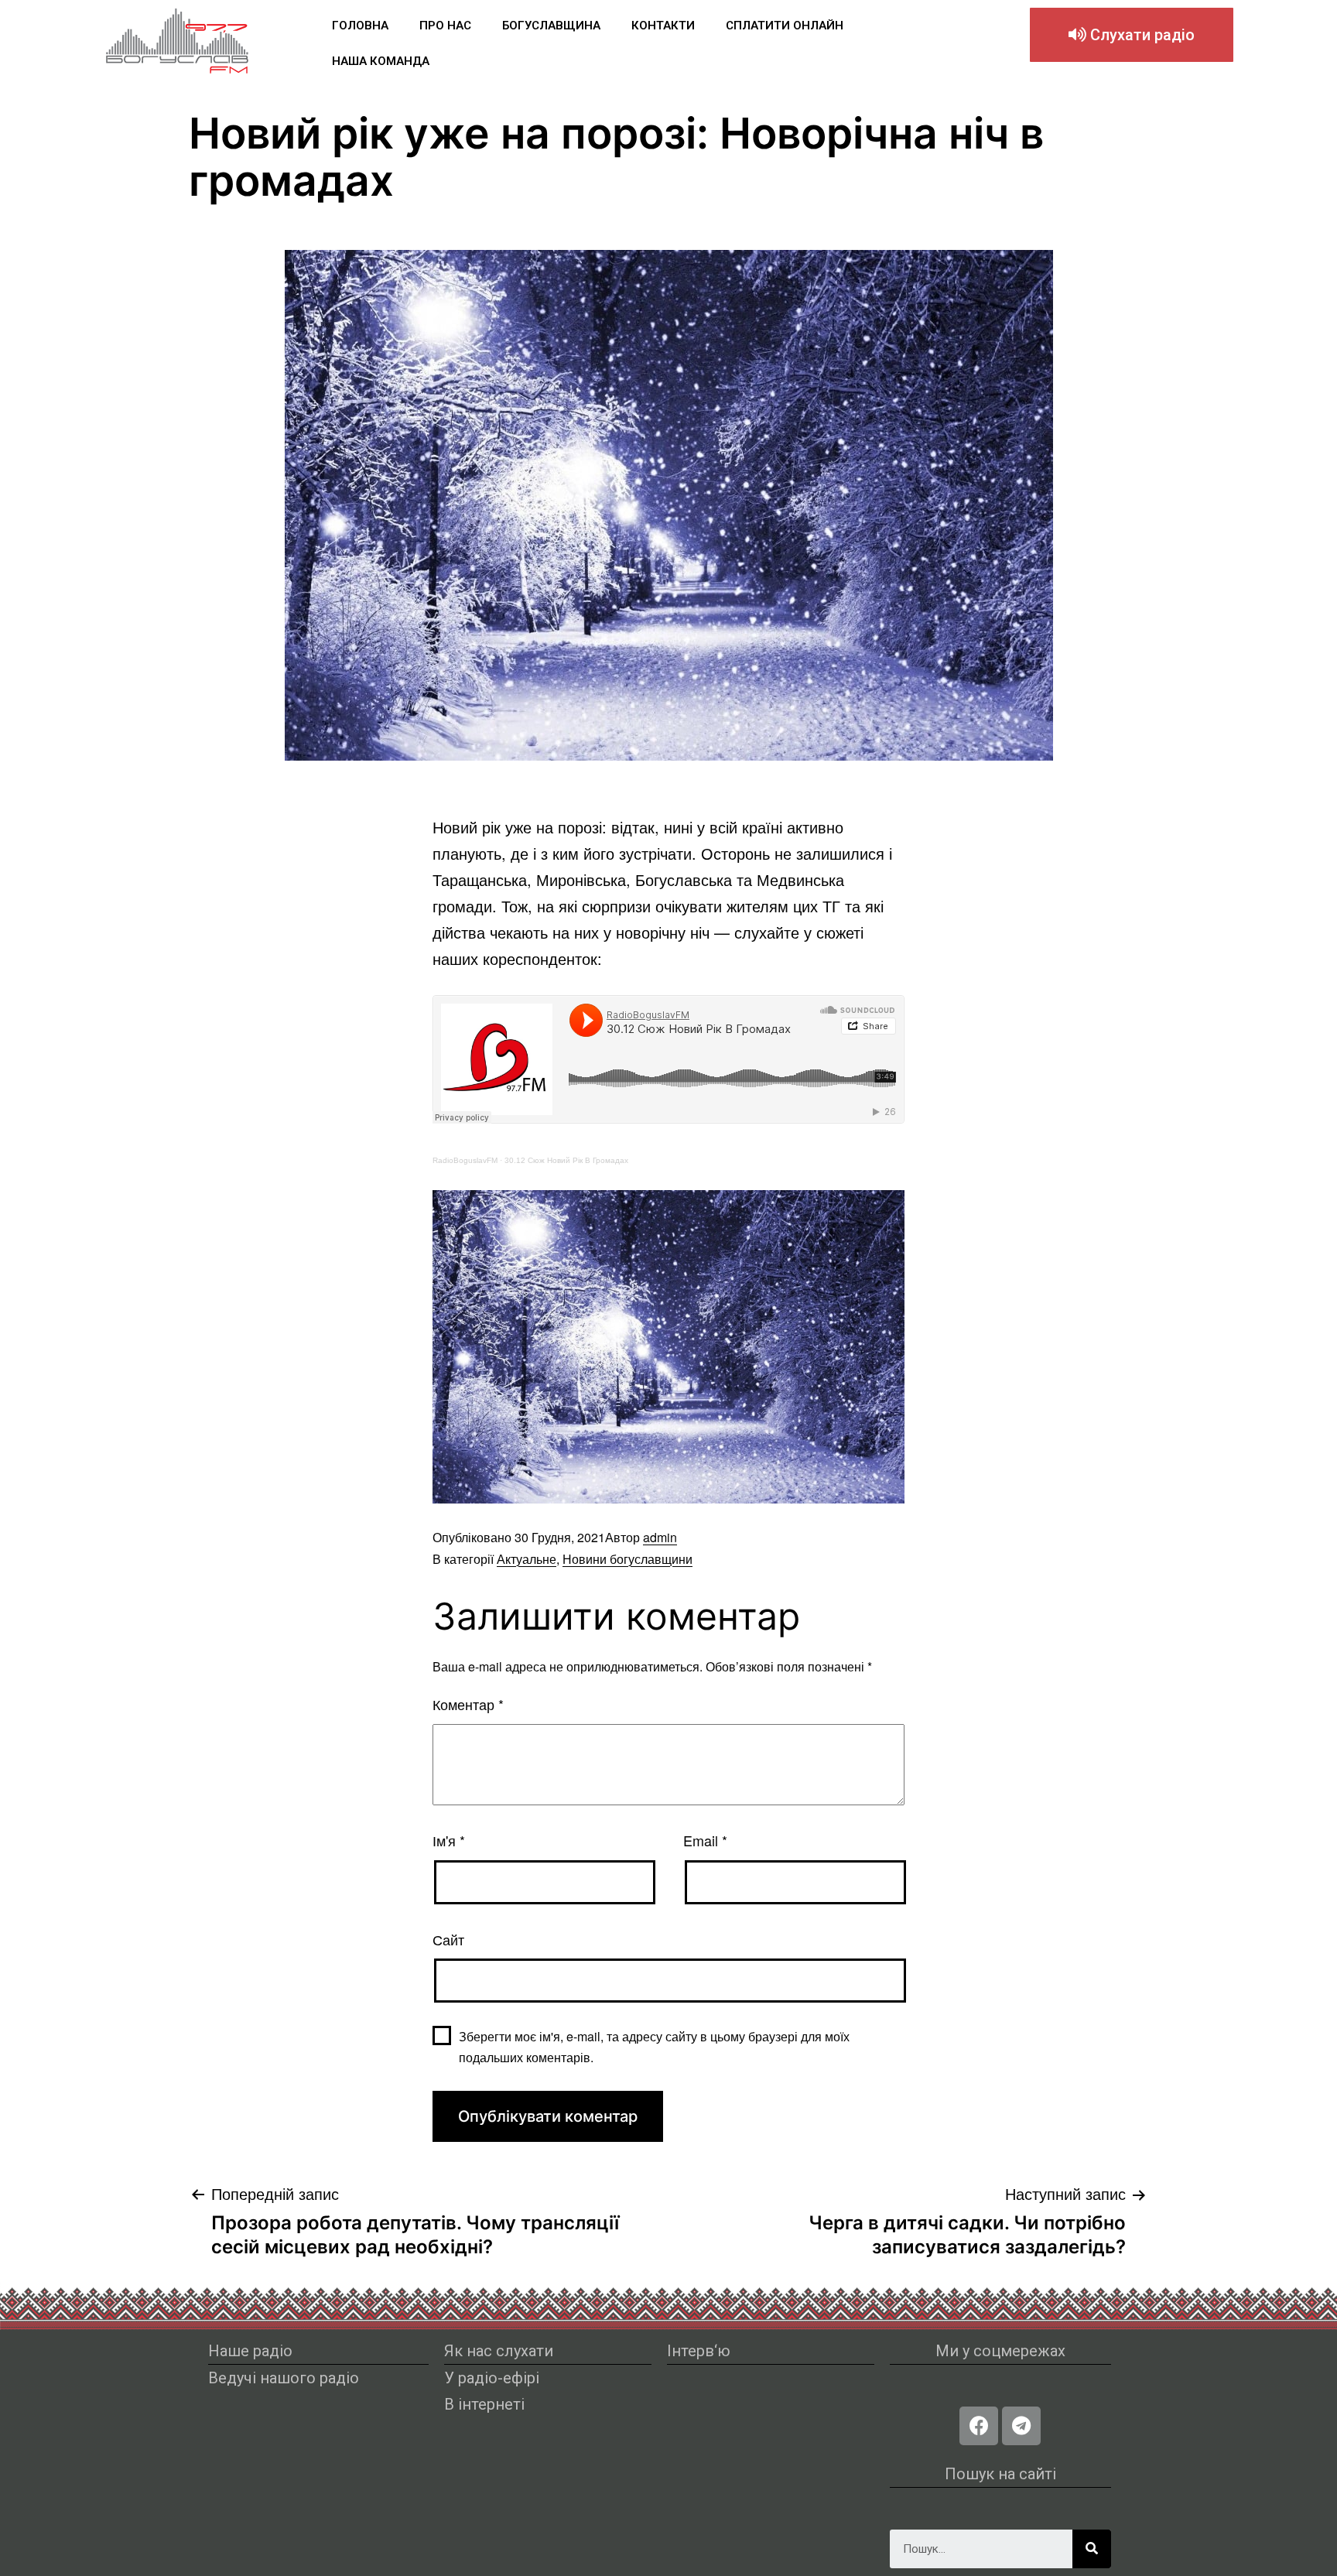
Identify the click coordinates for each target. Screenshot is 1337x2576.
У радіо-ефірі (492, 2378)
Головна (360, 26)
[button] (1132, 35)
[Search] (1092, 2549)
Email (705, 1840)
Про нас (445, 26)
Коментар (468, 1704)
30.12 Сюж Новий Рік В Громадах (566, 1160)
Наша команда (381, 61)
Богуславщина (551, 26)
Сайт (448, 1939)
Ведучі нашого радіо (284, 2378)
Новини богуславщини (627, 1559)
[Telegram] (1021, 2426)
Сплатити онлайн (785, 26)
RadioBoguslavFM (465, 1160)
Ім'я (449, 1840)
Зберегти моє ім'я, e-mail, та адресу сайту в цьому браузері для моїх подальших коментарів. (654, 2047)
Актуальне (527, 1559)
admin (660, 1537)
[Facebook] (979, 2426)
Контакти (663, 26)
